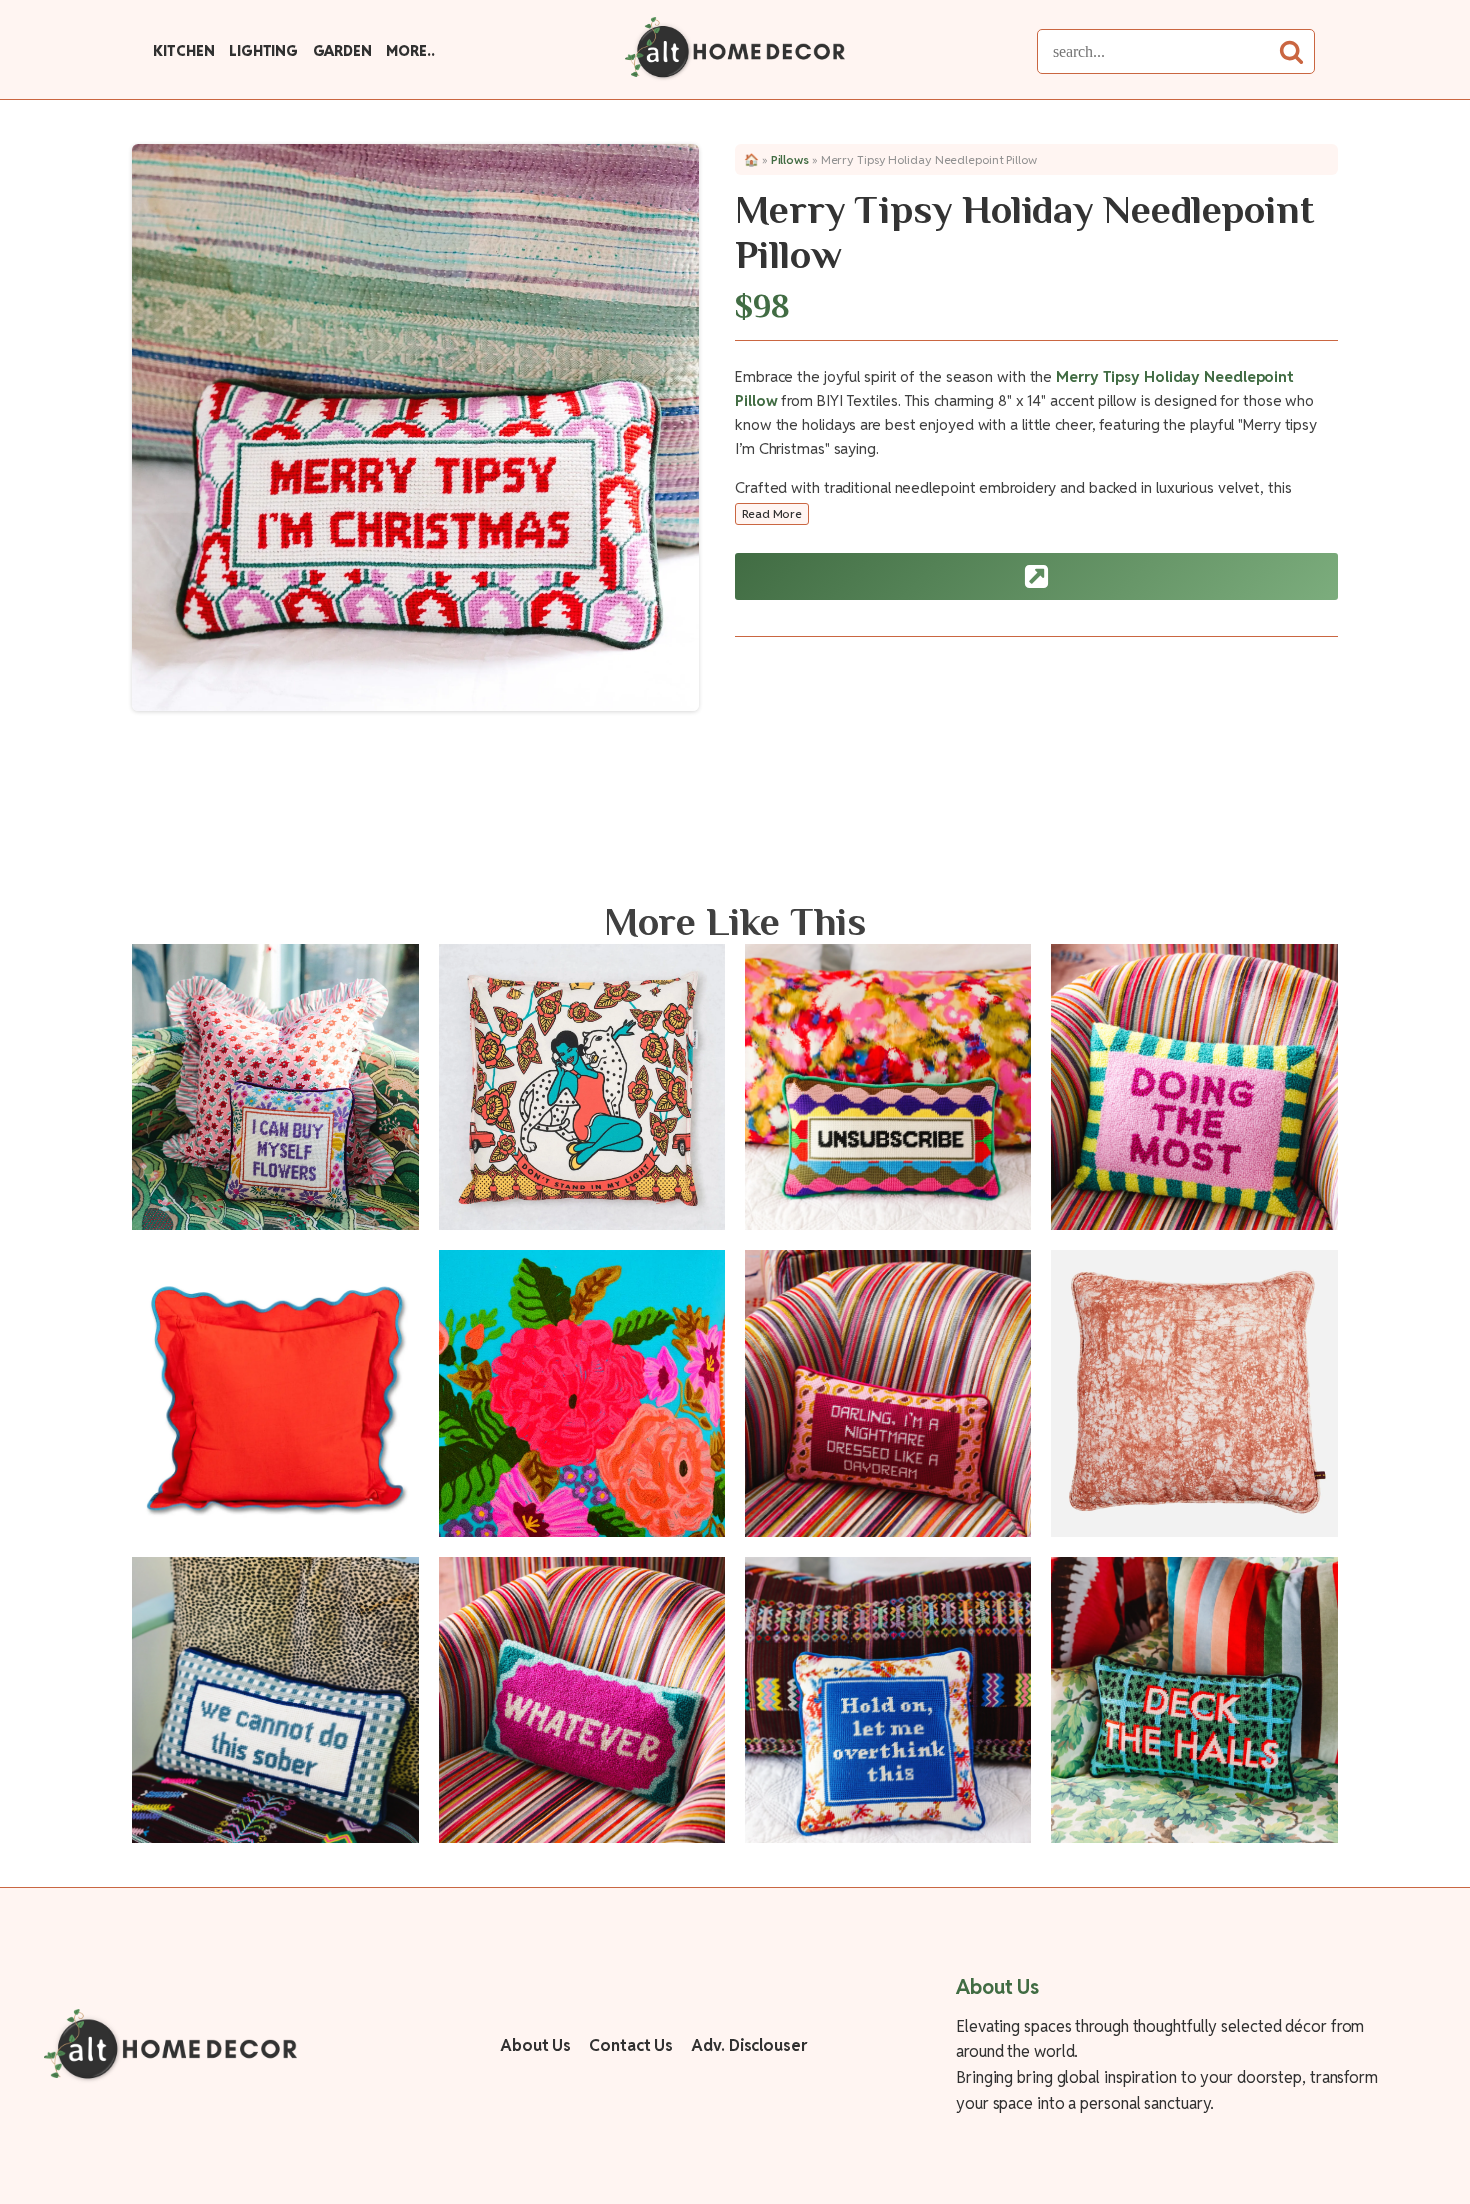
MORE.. (410, 51)
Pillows (790, 159)
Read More (772, 513)
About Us (535, 2045)
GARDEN (342, 51)
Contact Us (631, 2045)
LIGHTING (263, 51)
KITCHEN (183, 51)
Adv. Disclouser (749, 2045)
